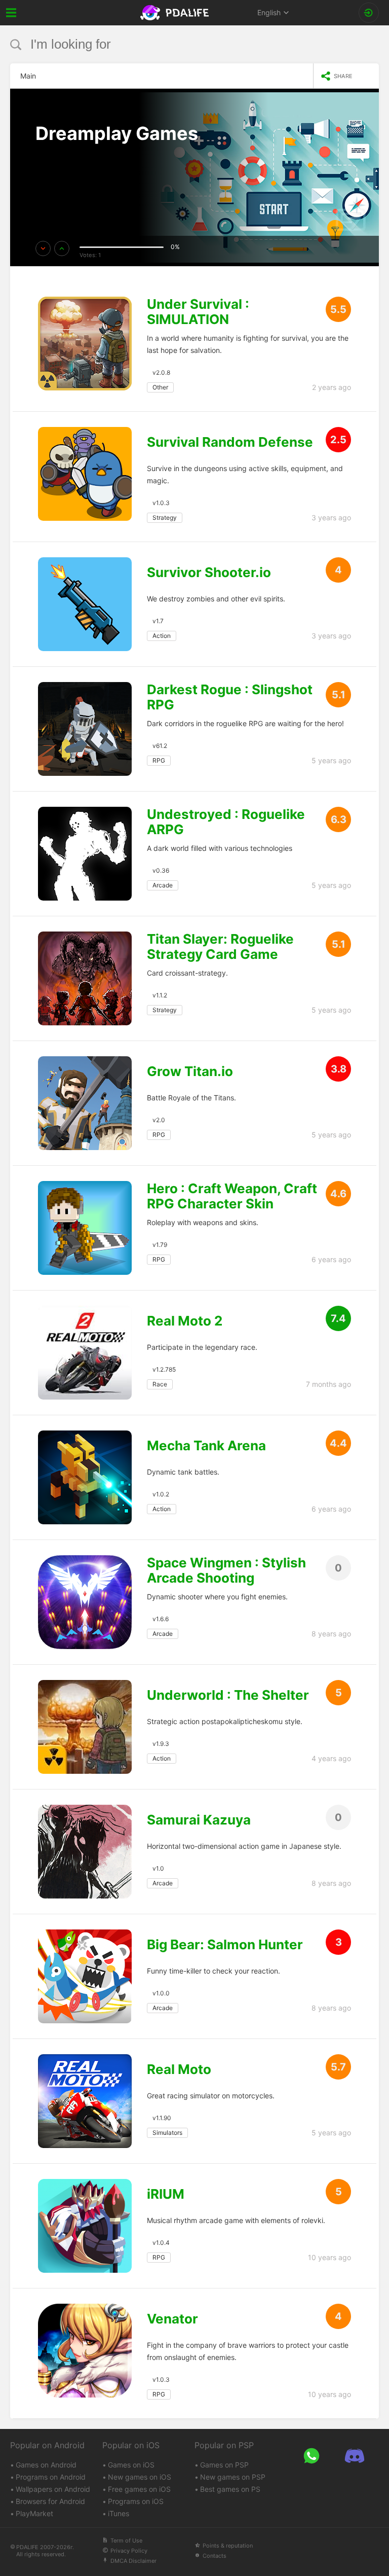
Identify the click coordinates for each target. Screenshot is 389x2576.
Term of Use (126, 2541)
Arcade (163, 885)
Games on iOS (131, 2465)
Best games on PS (230, 2489)
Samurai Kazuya (199, 1820)
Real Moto (179, 2069)
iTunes (119, 2513)
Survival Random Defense (230, 442)
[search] (176, 44)
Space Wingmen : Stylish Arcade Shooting (226, 1570)
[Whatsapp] (311, 2456)
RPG (159, 760)
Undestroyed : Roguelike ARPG (226, 822)
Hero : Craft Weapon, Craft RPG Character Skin (232, 1196)
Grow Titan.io (190, 1071)
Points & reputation (228, 2546)
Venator (172, 2319)
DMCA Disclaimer (133, 2561)
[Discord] (354, 2456)
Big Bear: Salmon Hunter (225, 1945)
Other (160, 387)
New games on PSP (233, 2477)
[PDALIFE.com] (176, 13)
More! (57, 163)
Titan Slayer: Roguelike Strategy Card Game (220, 947)
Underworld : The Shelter (228, 1695)
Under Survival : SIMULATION (198, 312)
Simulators (167, 2133)
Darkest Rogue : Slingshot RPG (230, 697)
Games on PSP (224, 2465)
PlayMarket (34, 2513)
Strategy (165, 517)
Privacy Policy (129, 2551)
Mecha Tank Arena (206, 1446)
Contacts (215, 2556)
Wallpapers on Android (53, 2489)
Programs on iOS (136, 2501)
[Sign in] (369, 13)
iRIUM (166, 2194)
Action (162, 636)
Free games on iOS (139, 2489)
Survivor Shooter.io (209, 573)
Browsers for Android (50, 2501)
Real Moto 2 (185, 1321)
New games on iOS (140, 2477)
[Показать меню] (11, 13)
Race (160, 1384)
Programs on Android (51, 2477)
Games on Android (46, 2465)
